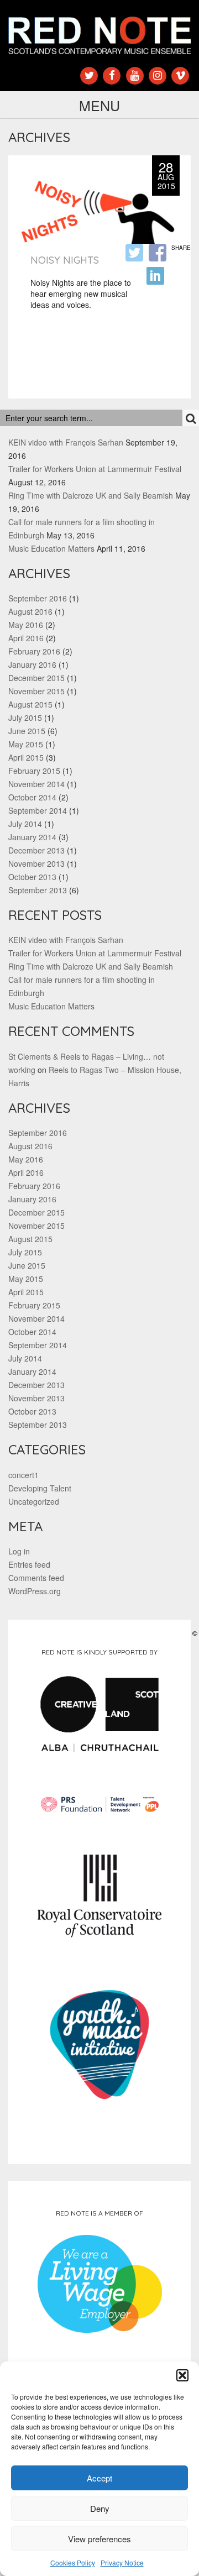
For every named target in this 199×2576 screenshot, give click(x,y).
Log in (19, 1551)
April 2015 (26, 757)
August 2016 (30, 611)
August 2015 (30, 704)
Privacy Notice (122, 2562)
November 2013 (36, 863)
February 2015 (34, 771)
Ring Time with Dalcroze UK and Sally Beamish (91, 495)
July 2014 (25, 824)
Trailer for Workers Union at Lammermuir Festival (95, 469)
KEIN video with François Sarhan (66, 442)
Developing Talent (40, 1488)
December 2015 (36, 678)
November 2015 (36, 691)
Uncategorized (34, 1501)
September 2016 (38, 598)
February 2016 (34, 651)
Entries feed (29, 1564)
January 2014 (32, 837)
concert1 (23, 1475)
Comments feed (36, 1578)
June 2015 (27, 731)
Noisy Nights (65, 260)
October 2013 (32, 877)
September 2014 (38, 810)
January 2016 (32, 664)
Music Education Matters (51, 548)
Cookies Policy (73, 2562)
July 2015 (25, 718)
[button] (182, 2375)
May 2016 (26, 625)
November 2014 (36, 784)
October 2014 (32, 797)
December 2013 (36, 850)
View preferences (99, 2539)
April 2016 (26, 638)
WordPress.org (35, 1591)
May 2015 (26, 744)
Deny (100, 2508)
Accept (99, 2478)
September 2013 (38, 890)
